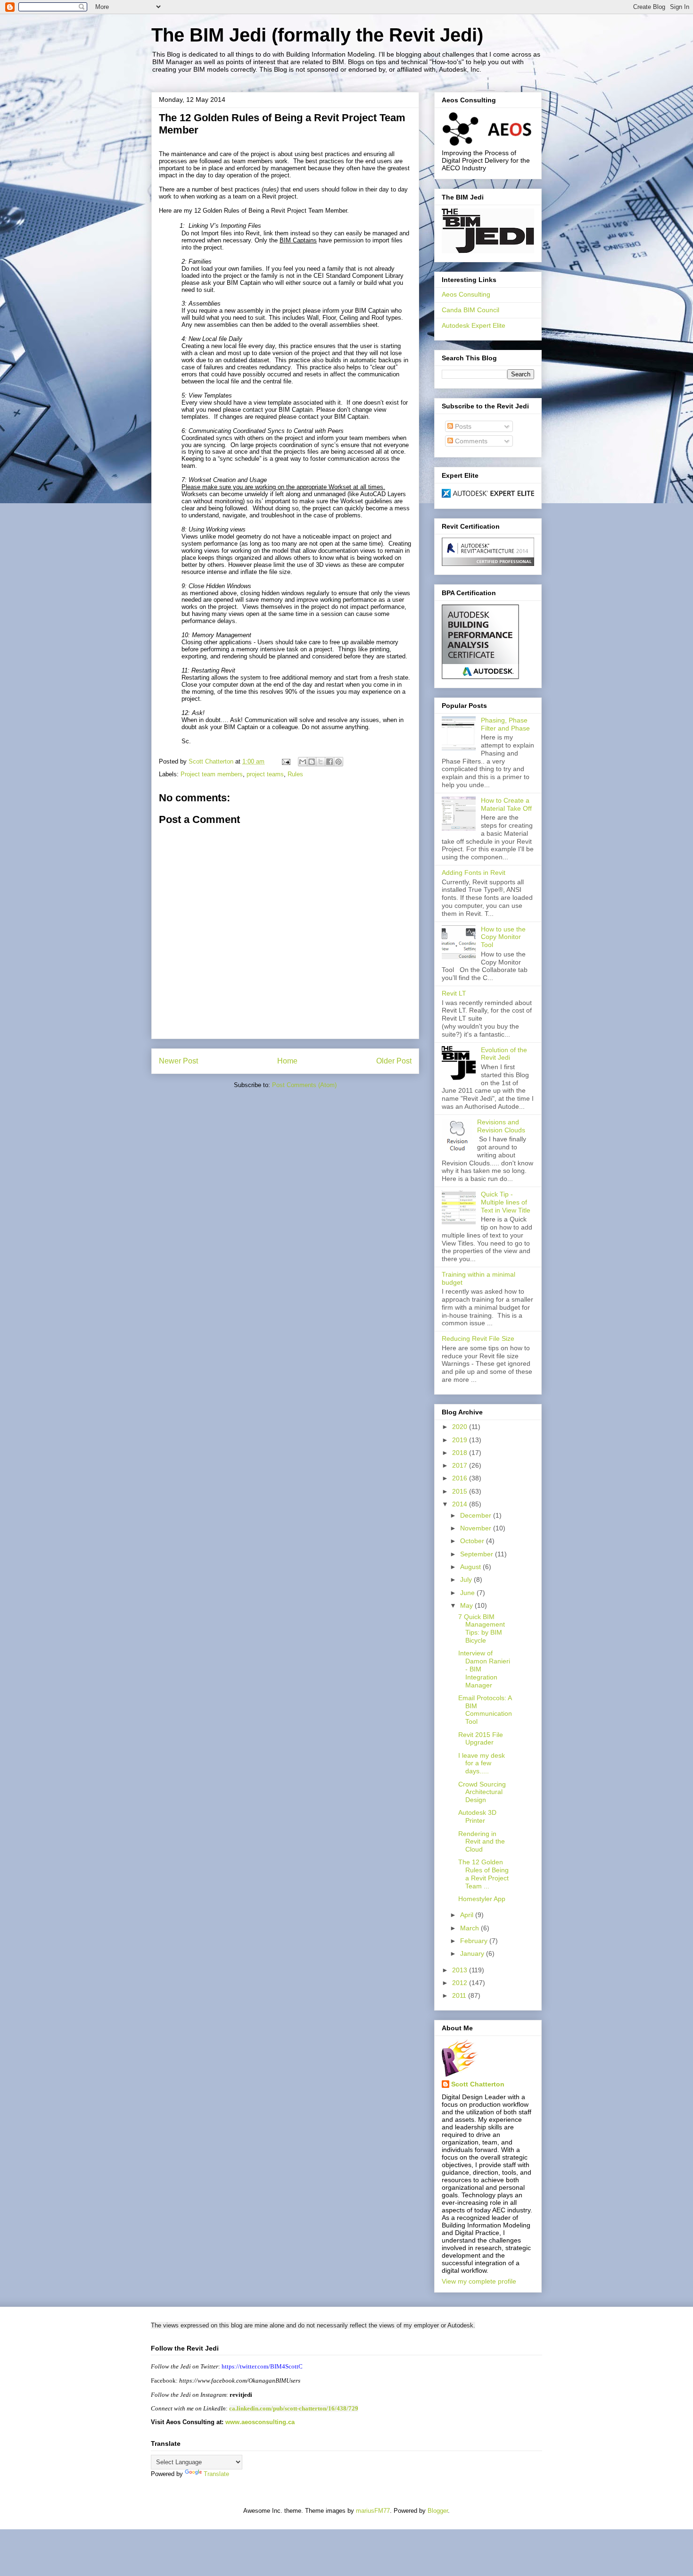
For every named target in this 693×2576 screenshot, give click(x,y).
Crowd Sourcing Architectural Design (482, 1792)
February (475, 1941)
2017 (461, 1465)
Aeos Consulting (466, 294)
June (468, 1593)
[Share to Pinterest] (338, 762)
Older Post (394, 1061)
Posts (462, 426)
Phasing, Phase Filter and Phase (505, 724)
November (477, 1528)
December (477, 1515)
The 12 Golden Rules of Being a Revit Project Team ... (483, 1874)
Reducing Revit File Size (478, 1338)
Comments (470, 441)
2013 (461, 1970)
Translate (216, 2474)
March (470, 1928)
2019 (461, 1440)
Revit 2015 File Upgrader (481, 1739)
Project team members (212, 774)
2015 (461, 1491)
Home (287, 1061)
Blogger (438, 2511)
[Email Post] (285, 761)
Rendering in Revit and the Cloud (482, 1842)
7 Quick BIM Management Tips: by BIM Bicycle (482, 1629)
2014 (461, 1504)
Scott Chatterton (478, 2084)
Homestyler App (482, 1899)
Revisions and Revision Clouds (501, 1126)
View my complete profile (479, 2281)
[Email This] (303, 762)
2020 (461, 1427)
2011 (460, 1995)
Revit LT (454, 993)
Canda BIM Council (470, 310)
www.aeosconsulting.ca (259, 2422)
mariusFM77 (373, 2511)
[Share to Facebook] (330, 762)
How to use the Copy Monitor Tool (503, 937)
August (471, 1567)
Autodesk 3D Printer (477, 1816)
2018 (461, 1453)
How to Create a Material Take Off (506, 804)
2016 (461, 1478)
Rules (295, 774)
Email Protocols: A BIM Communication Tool (485, 1710)
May (467, 1605)
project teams (265, 774)
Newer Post (178, 1061)
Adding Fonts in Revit (474, 873)
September (478, 1554)
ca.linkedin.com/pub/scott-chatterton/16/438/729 (294, 2408)
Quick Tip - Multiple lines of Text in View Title (506, 1202)
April (468, 1915)
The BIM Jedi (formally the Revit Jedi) (317, 35)
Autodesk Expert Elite (474, 325)
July (467, 1579)
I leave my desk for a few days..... (482, 1763)
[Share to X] (321, 762)
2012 (461, 1983)
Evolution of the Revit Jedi (504, 1054)
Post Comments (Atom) (304, 1085)
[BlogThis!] (312, 762)
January (473, 1953)
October (473, 1541)
